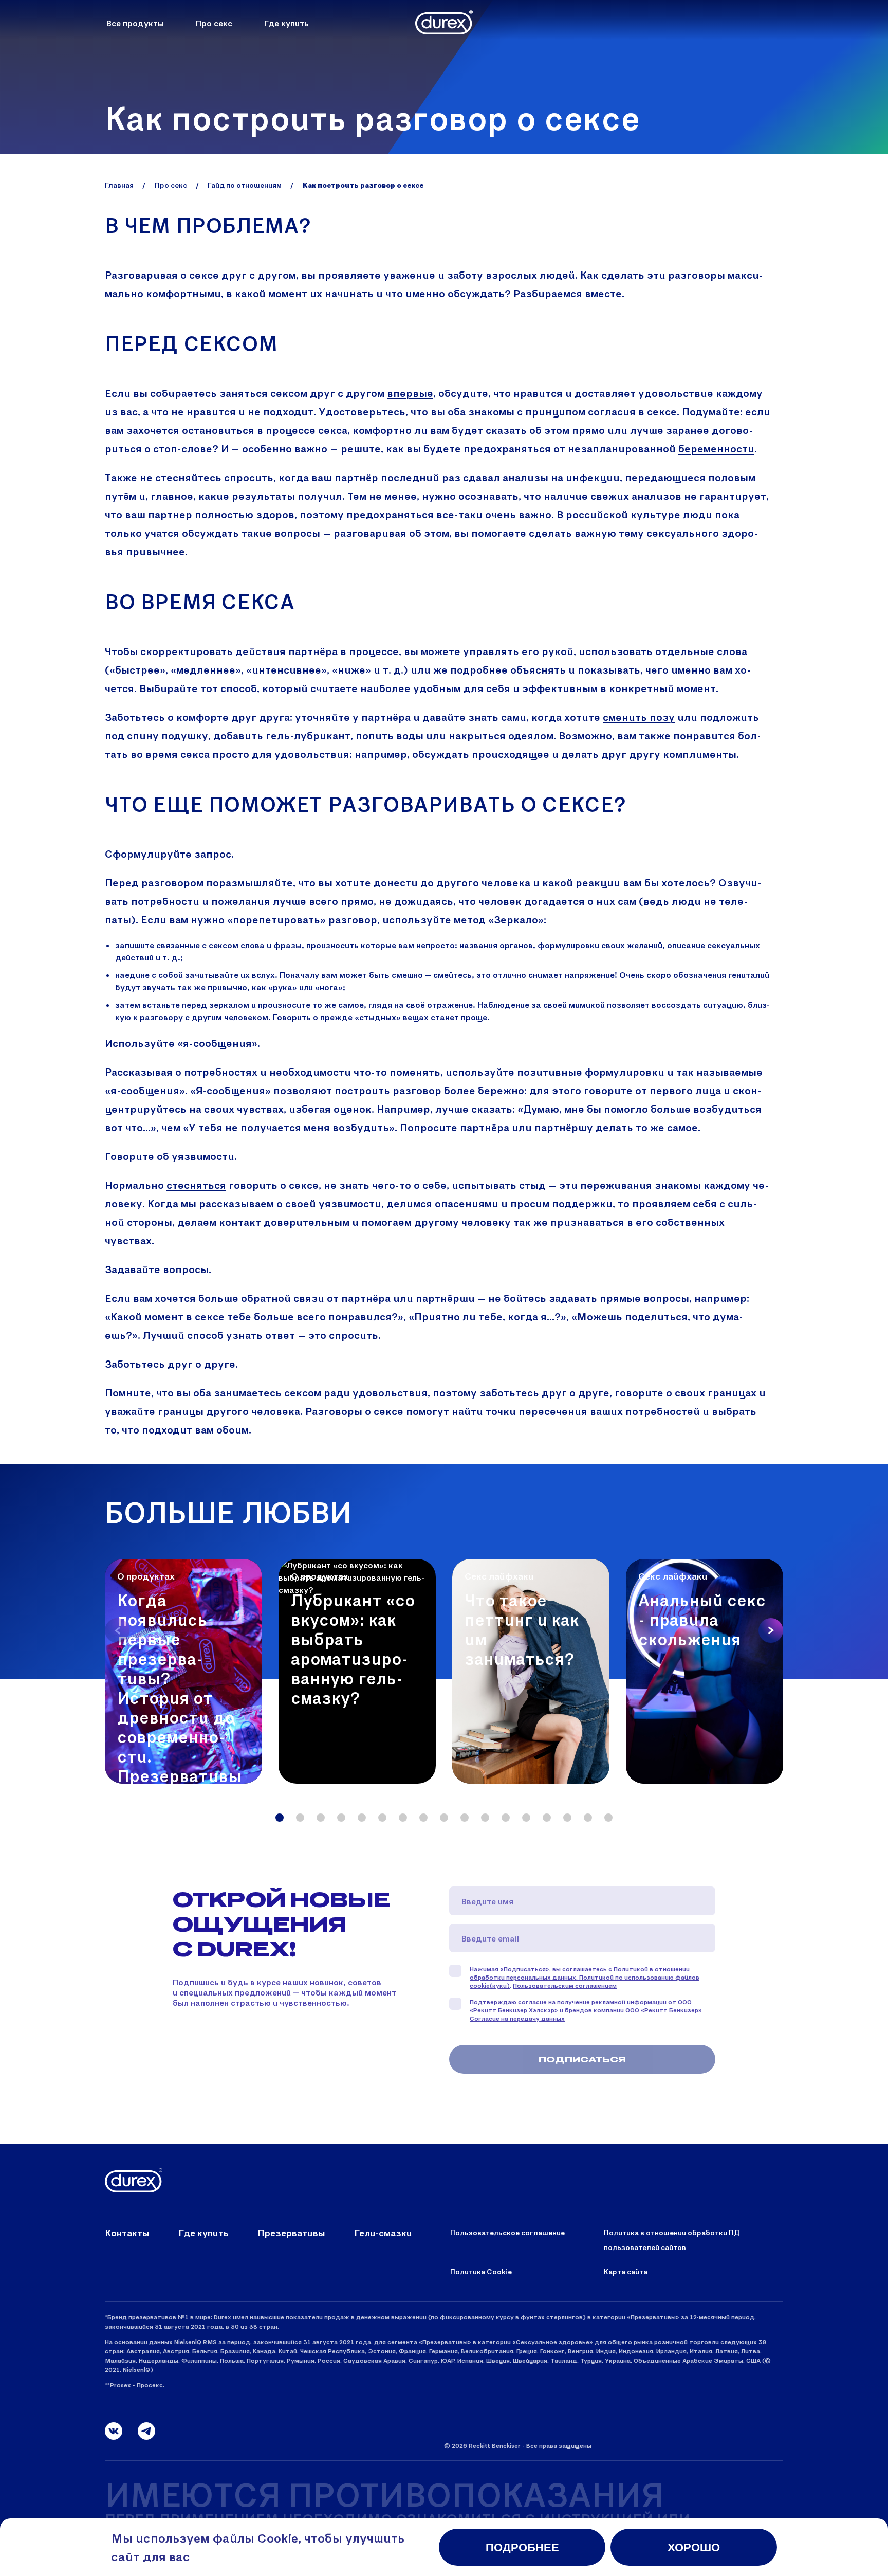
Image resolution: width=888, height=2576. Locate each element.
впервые (410, 393)
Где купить (286, 23)
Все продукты (135, 23)
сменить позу (639, 717)
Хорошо (694, 2547)
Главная (119, 185)
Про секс (214, 23)
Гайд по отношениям (245, 185)
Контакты (127, 2233)
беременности (716, 448)
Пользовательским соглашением (565, 1985)
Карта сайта (626, 2271)
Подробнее (522, 2547)
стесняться (196, 1185)
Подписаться (582, 2059)
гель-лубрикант (308, 735)
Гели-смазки (383, 2233)
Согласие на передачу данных (517, 2018)
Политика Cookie (481, 2271)
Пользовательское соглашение (507, 2232)
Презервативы (291, 2233)
